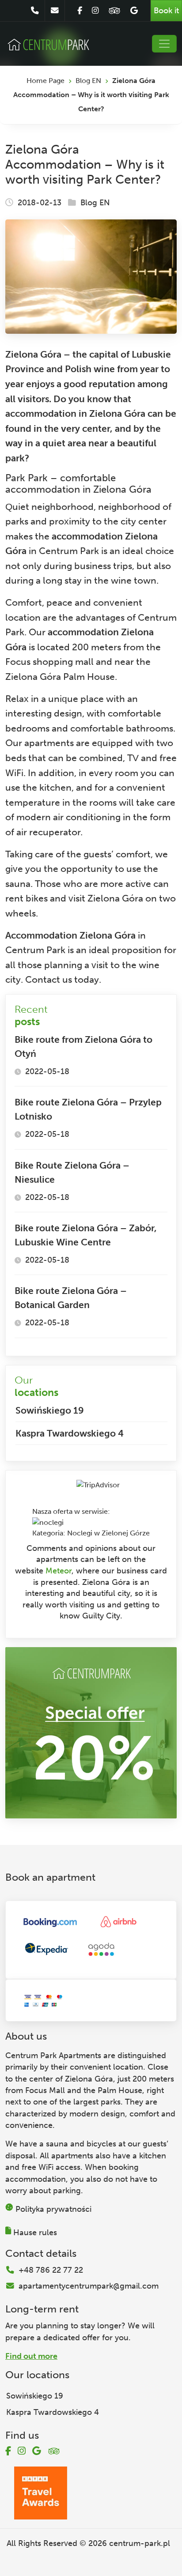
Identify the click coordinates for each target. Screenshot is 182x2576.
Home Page (45, 81)
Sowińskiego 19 (50, 1410)
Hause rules (35, 2233)
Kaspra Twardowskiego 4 (70, 1433)
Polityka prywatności (53, 2209)
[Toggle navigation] (164, 44)
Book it (166, 11)
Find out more (31, 2356)
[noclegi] (48, 1522)
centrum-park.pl (140, 2543)
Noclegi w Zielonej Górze (108, 1533)
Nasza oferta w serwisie (70, 1511)
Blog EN (88, 81)
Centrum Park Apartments (53, 2056)
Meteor (59, 1571)
